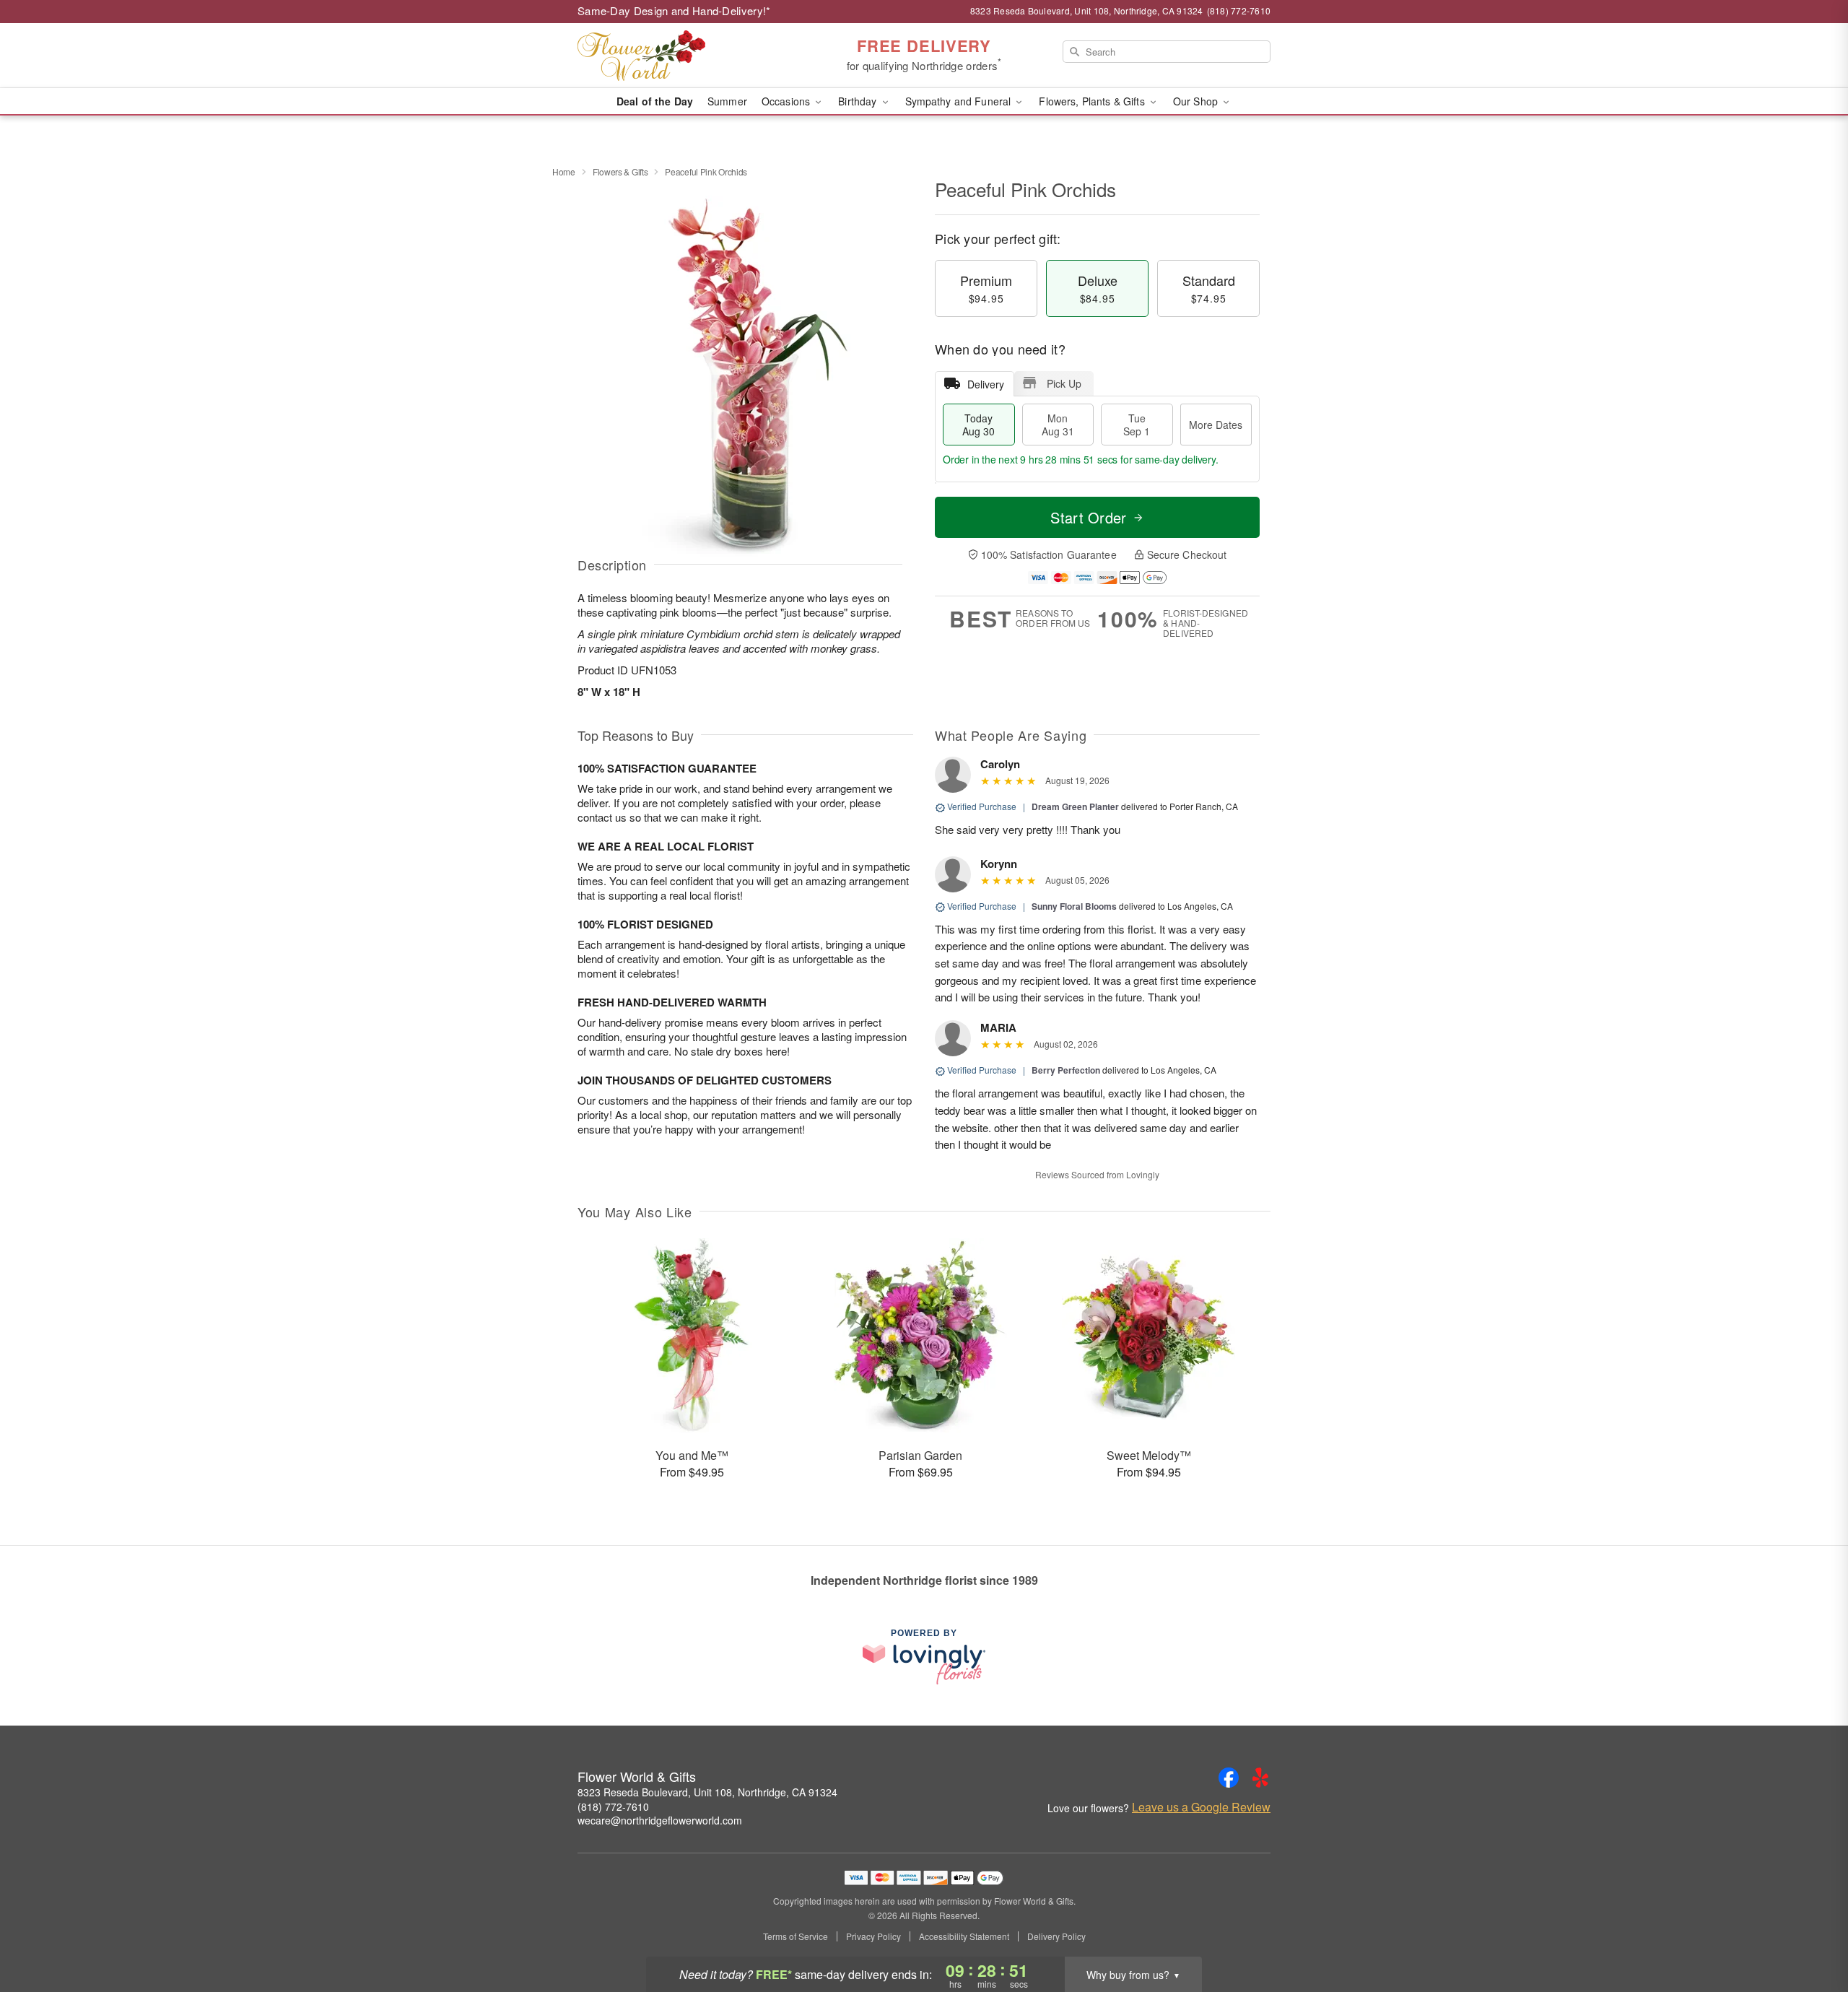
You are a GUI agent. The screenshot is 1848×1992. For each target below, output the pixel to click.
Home (564, 171)
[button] (1810, 1931)
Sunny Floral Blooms (1074, 906)
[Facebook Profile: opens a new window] (1229, 1778)
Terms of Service (796, 1936)
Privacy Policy (873, 1936)
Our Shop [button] (1197, 101)
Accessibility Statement (964, 1936)
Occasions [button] (787, 101)
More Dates (1216, 425)
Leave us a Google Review (1201, 1807)
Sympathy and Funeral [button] (960, 101)
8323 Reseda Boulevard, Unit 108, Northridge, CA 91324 (707, 1792)
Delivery (986, 384)
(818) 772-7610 (613, 1806)
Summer (727, 101)
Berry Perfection (1066, 1070)
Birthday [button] (859, 101)
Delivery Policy (1056, 1936)
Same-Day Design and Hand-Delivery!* (674, 10)
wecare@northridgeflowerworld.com (660, 1820)
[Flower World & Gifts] (681, 56)
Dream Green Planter (1075, 806)
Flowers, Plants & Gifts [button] (1093, 101)
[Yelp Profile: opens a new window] (1260, 1778)
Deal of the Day (655, 101)
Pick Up (1064, 383)
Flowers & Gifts (620, 171)
